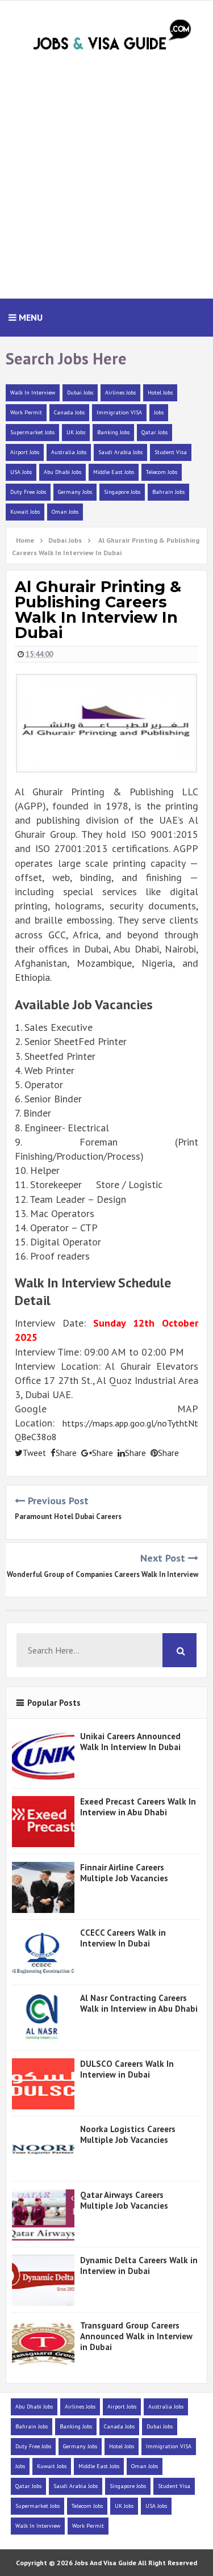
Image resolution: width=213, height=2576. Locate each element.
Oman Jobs (65, 512)
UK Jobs (76, 432)
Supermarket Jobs (32, 432)
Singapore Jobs (122, 492)
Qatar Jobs (154, 432)
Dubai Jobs (80, 393)
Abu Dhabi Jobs (62, 472)
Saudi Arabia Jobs (120, 452)
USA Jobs (21, 472)
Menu (30, 317)
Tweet (34, 1453)
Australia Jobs (69, 452)
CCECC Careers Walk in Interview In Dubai (123, 1938)
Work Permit (26, 412)
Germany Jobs (75, 492)
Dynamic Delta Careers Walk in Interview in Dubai (139, 2265)
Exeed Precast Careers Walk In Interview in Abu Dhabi (138, 1807)
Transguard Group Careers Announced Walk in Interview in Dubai (136, 2336)
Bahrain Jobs (168, 492)
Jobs (159, 412)
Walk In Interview (33, 393)
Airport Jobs (25, 452)
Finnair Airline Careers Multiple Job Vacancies (124, 1873)
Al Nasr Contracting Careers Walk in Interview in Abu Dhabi (139, 2003)
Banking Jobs (113, 432)
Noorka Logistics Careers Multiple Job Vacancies (128, 2134)
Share (66, 1453)
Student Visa (171, 452)
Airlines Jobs (120, 393)
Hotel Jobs (160, 393)
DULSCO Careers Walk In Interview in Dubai (127, 2069)
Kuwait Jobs (25, 512)
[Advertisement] (106, 181)
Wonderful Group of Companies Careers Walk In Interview (103, 1574)
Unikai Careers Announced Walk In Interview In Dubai (130, 1742)
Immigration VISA (119, 412)
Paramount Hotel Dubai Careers (68, 1516)
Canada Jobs (69, 412)
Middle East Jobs (114, 472)
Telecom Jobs (162, 472)
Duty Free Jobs (28, 492)
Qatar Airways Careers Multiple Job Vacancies (124, 2200)
